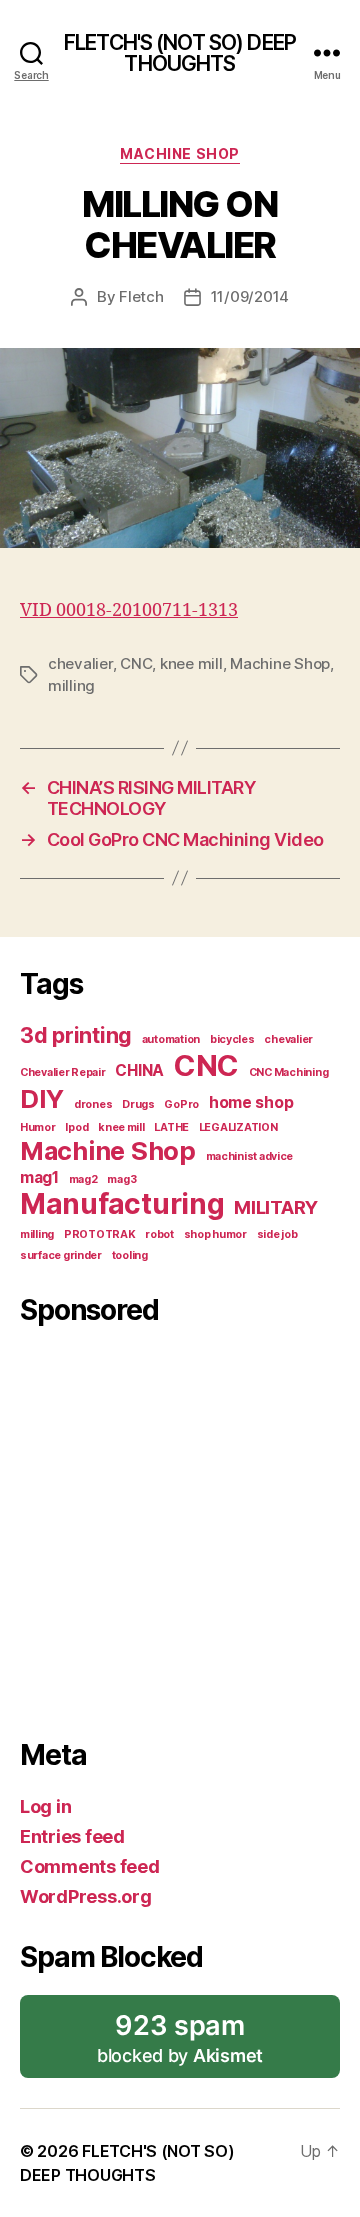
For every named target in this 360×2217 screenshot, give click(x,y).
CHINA (139, 1070)
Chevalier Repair (63, 1072)
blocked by (187, 2043)
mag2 (83, 1179)
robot (159, 1234)
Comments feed (90, 1866)
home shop (251, 1102)
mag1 (39, 1177)
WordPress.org (86, 1896)
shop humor (215, 1234)
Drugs (138, 1104)
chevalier (80, 663)
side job (277, 1234)
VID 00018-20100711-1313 (129, 610)
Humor (38, 1127)
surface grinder (61, 1255)
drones (93, 1104)
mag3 (121, 1179)
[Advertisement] (180, 1528)
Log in (45, 1806)
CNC (136, 663)
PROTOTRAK (100, 1234)
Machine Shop (179, 153)
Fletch (141, 296)
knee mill (191, 663)
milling (71, 685)
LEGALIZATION (238, 1127)
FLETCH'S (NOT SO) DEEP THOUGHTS (180, 53)
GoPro (181, 1104)
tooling (130, 1255)
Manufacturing (122, 1204)
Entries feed (72, 1836)
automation (171, 1039)
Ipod (76, 1127)
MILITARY (276, 1207)
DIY (42, 1098)
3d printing (76, 1035)
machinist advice (250, 1156)
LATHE (171, 1127)
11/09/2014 (250, 296)
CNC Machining (289, 1072)
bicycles (232, 1039)
